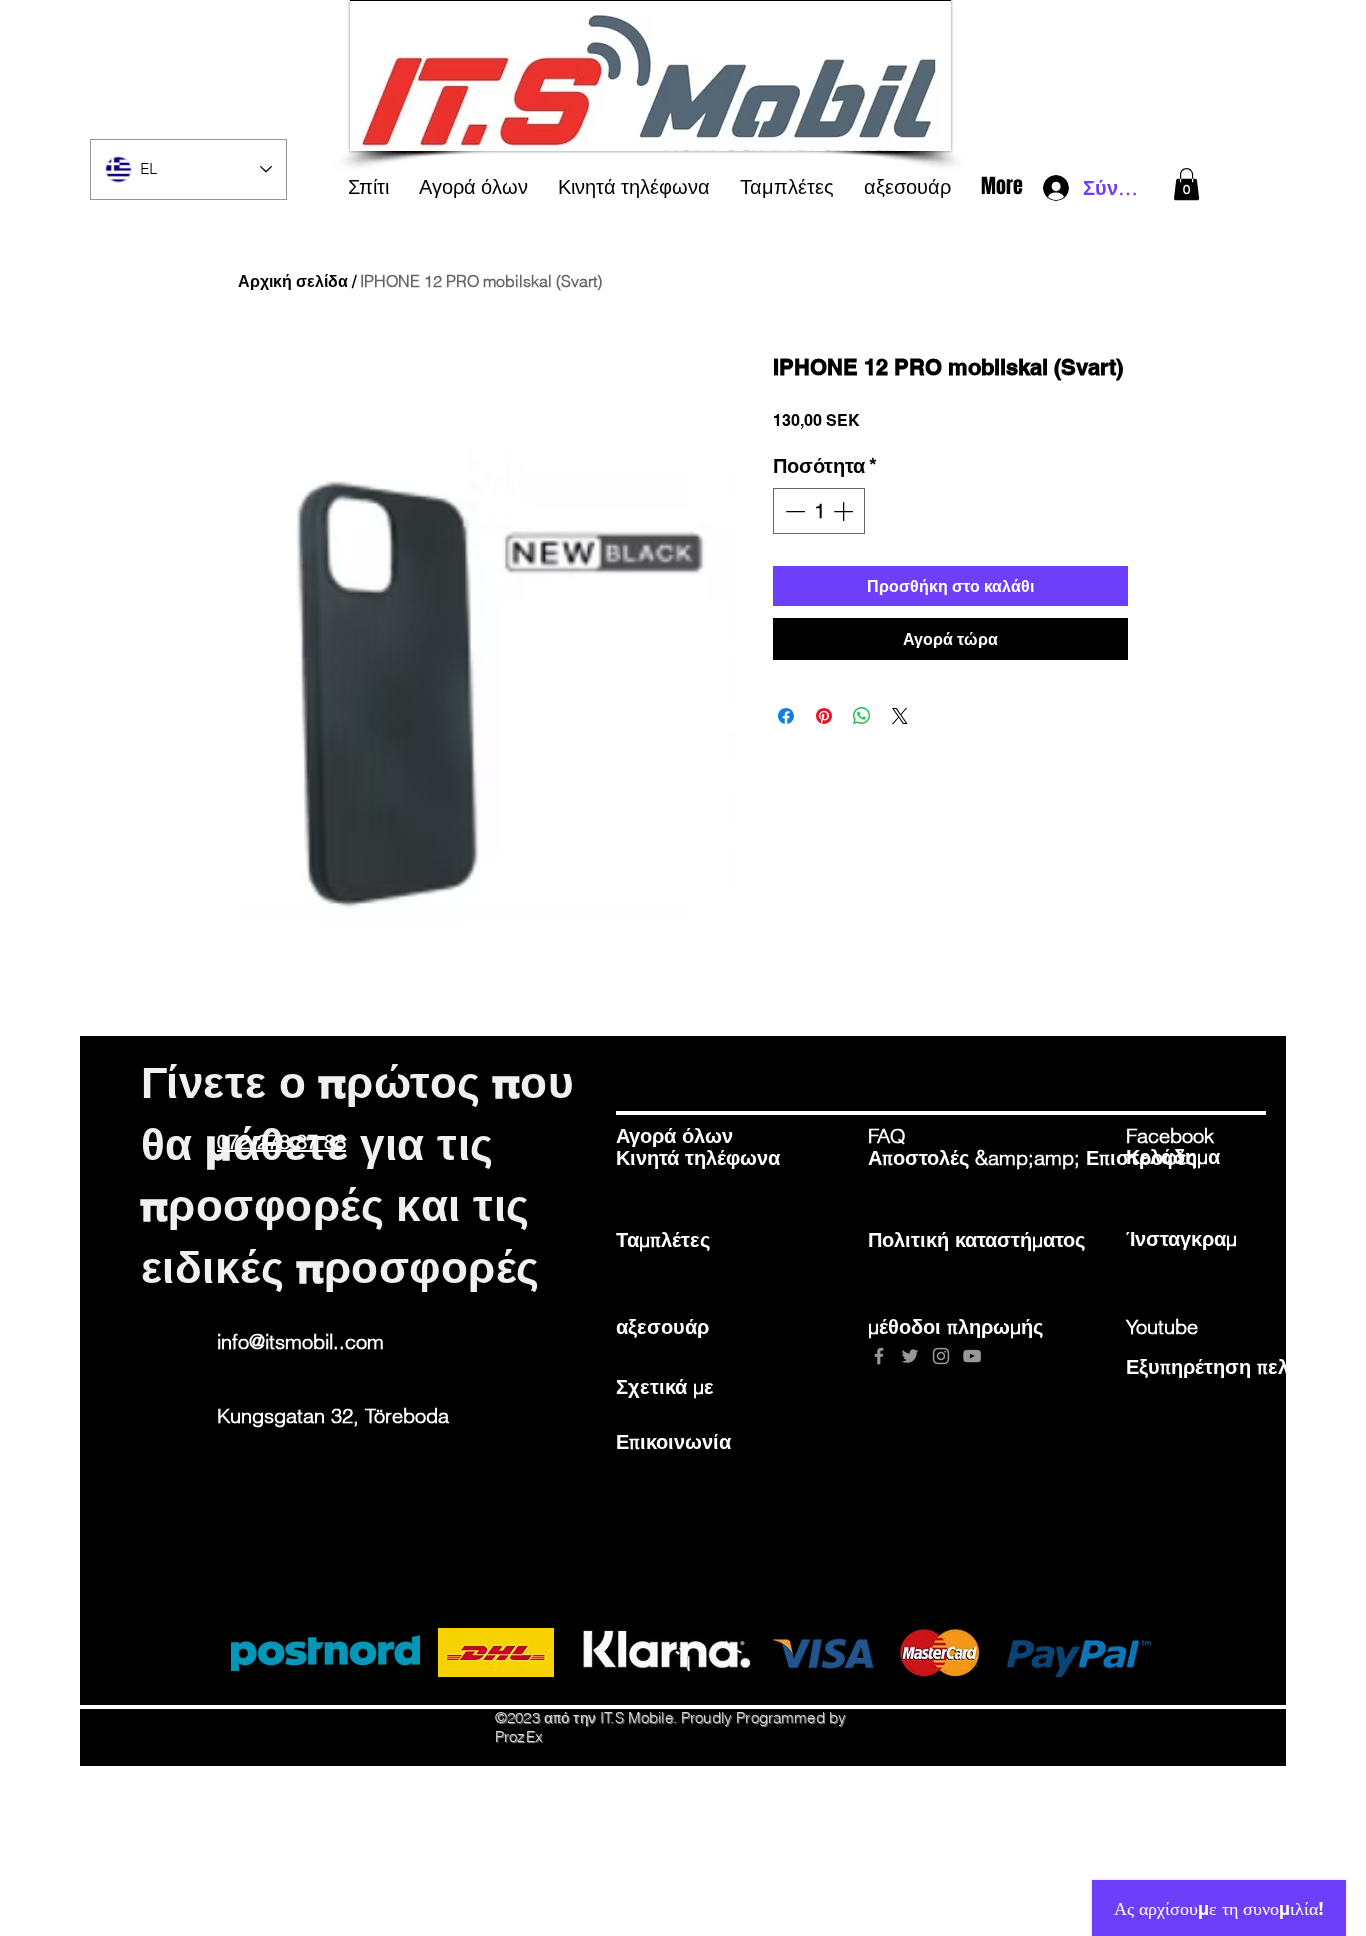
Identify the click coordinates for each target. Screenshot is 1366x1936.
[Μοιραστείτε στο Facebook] (786, 716)
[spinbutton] (819, 511)
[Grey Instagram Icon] (941, 1356)
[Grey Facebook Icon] (879, 1356)
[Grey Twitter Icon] (910, 1356)
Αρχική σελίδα (293, 281)
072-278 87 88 (281, 1141)
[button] (1186, 184)
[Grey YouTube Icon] (972, 1356)
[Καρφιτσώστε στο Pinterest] (824, 716)
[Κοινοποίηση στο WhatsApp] (862, 716)
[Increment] (845, 511)
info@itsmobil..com (300, 1341)
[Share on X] (900, 716)
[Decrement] (793, 511)
